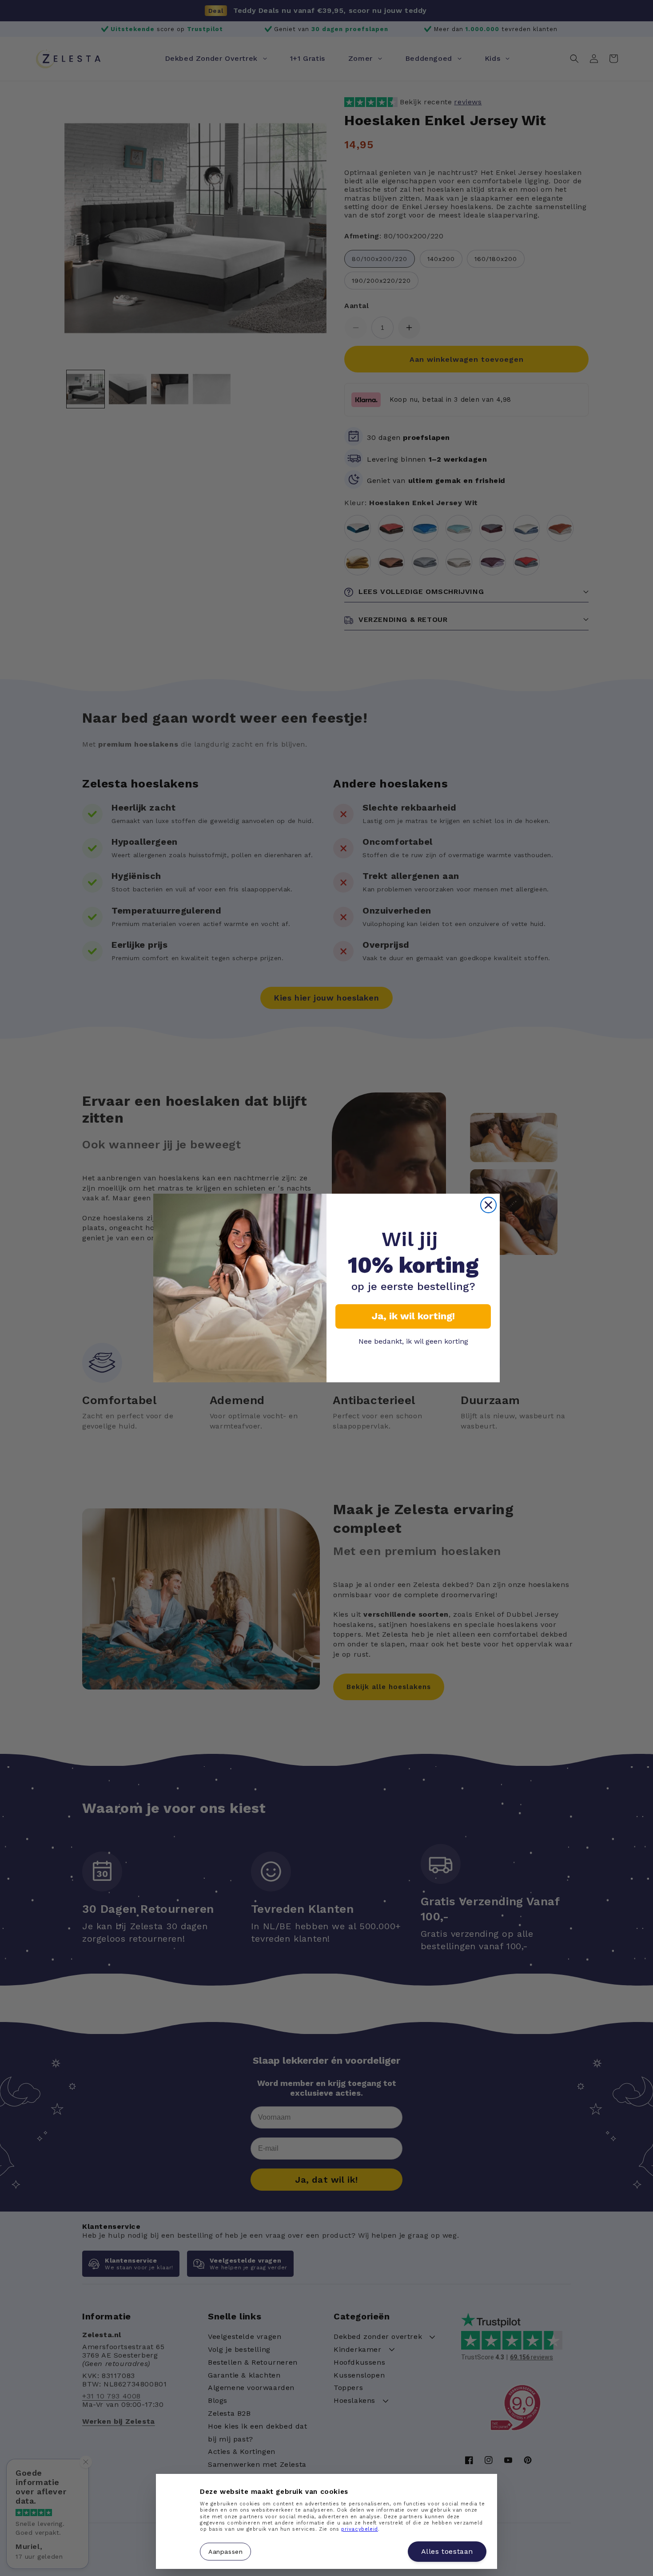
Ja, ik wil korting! (413, 1316)
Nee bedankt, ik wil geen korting (413, 1341)
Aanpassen (225, 2551)
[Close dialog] (488, 1205)
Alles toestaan (447, 2551)
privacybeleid (360, 2529)
